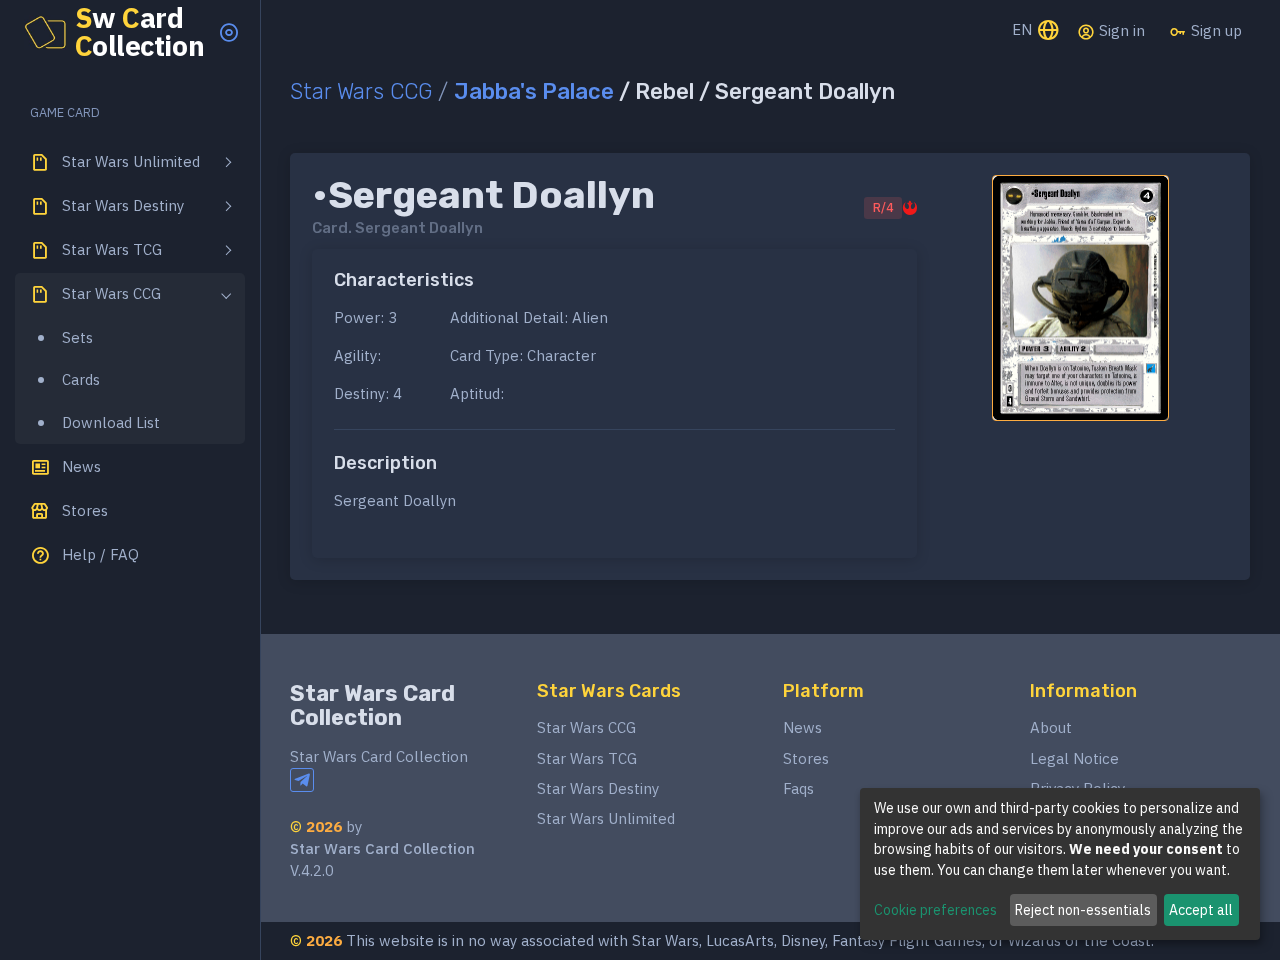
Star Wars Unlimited (606, 818)
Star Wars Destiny (598, 788)
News (802, 727)
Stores (806, 758)
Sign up (1214, 30)
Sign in (1120, 30)
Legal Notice (1074, 758)
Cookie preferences (935, 910)
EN (1024, 29)
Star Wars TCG (587, 758)
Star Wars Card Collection (372, 705)
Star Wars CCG (361, 91)
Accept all (1201, 910)
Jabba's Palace (534, 91)
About (1051, 727)
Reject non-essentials (1083, 910)
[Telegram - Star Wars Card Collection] (302, 780)
